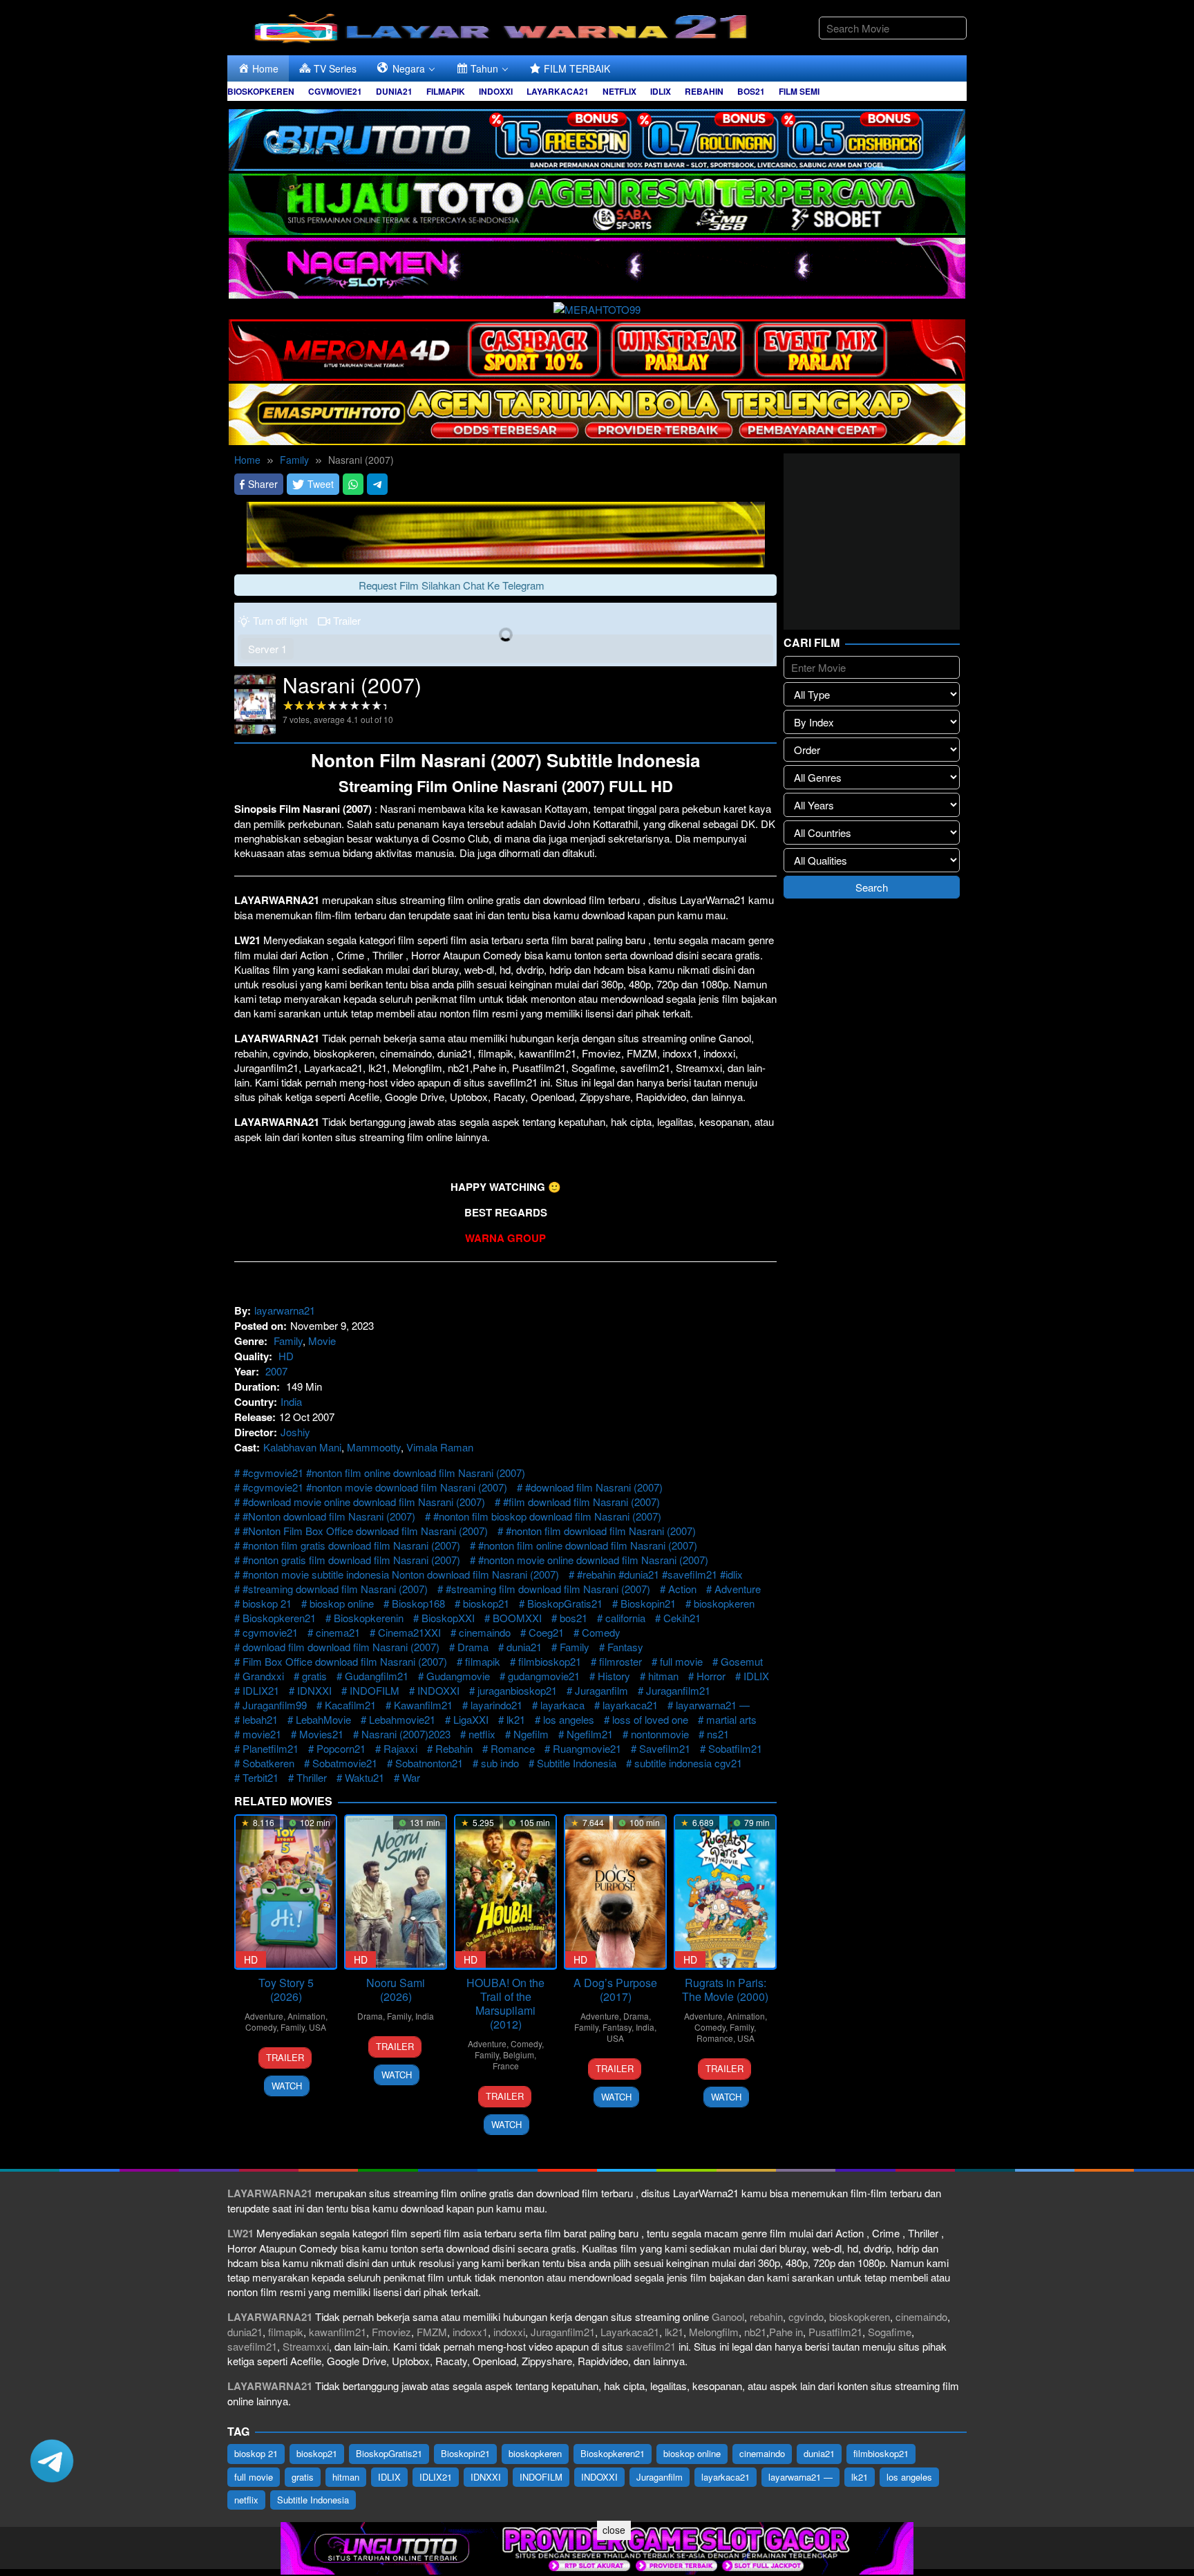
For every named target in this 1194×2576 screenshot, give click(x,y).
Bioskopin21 (648, 1603)
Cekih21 (682, 1618)
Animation (306, 2016)
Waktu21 (364, 1777)
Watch (287, 2086)
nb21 (755, 2332)
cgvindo (806, 2316)
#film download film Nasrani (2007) (581, 1502)
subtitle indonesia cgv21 (688, 1763)
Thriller (312, 1777)
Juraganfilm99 (275, 1705)
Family (288, 1341)
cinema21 (338, 1632)
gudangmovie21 (544, 1676)
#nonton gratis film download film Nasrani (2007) (351, 1560)
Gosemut (742, 1661)
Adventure (738, 1589)
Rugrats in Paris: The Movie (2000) (725, 1990)
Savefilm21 (665, 1748)
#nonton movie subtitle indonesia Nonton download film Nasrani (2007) (401, 1574)
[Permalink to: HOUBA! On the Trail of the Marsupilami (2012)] (505, 1892)
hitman (663, 1676)
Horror (711, 1676)
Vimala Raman (440, 1447)
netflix (482, 1734)
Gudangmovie (458, 1676)
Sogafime (890, 2332)
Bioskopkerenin (369, 1618)
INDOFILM (375, 1690)
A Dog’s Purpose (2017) (615, 1990)
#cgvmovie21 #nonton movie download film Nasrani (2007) (375, 1487)
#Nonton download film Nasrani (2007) (329, 1516)
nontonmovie (660, 1734)
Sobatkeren (268, 1763)
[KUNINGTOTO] (506, 533)
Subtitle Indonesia (577, 1763)
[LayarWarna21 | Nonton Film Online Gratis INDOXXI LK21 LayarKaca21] (504, 26)
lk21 (516, 1719)
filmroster (620, 1661)
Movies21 (321, 1734)
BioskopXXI (448, 1618)
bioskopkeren (724, 1603)
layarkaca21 (630, 1705)
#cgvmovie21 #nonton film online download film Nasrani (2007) (384, 1473)
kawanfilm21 (338, 2332)
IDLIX (756, 1676)
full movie (681, 1661)
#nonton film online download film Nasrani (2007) (588, 1545)
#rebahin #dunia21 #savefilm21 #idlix (660, 1574)
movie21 (262, 1734)
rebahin (766, 2316)
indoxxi (509, 2332)
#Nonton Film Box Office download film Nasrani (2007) (365, 1531)
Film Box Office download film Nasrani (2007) (345, 1661)
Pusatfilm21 (835, 2332)
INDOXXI (438, 1690)
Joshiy (295, 1432)
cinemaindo (485, 1632)
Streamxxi (306, 2346)
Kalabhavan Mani (302, 1447)
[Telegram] (377, 484)
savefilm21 (252, 2346)
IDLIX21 (261, 1690)
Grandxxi (263, 1676)
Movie (322, 1341)
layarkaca (562, 1705)
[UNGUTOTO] (597, 2547)
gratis (314, 1676)
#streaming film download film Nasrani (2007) (548, 1589)
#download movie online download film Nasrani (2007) (364, 1502)
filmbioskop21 (550, 1661)
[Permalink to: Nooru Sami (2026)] (396, 1892)
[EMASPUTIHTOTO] (597, 412)
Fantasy (625, 1647)
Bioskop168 (418, 1603)
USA (318, 2027)
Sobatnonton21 (429, 1763)
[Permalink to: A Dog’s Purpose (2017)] (615, 1892)
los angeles (569, 1719)
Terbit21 (260, 1777)
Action (682, 1589)
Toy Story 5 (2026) (286, 1990)
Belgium (519, 2055)
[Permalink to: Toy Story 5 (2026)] (286, 1892)
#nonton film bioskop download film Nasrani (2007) (547, 1516)
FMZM (432, 2332)
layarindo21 (496, 1705)
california (625, 1618)
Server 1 (267, 649)
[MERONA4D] (597, 348)
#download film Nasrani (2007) (594, 1487)
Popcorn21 (341, 1748)
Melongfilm (714, 2332)
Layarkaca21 (630, 2332)
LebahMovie (323, 1719)
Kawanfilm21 (423, 1705)
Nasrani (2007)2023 (406, 1734)
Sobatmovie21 (345, 1763)
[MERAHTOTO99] (597, 307)
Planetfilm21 (271, 1748)
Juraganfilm (601, 1690)
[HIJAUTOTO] (597, 202)
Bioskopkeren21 (279, 1618)
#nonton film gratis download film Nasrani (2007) (351, 1545)
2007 (276, 1371)
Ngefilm (531, 1734)
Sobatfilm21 (735, 1748)
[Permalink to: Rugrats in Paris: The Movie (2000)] (725, 1892)
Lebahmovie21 (402, 1719)
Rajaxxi (400, 1748)
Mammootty (374, 1447)
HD (286, 1356)
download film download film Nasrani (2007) (341, 1647)
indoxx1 (470, 2332)
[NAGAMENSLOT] (597, 266)
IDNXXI (314, 1690)
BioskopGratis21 (565, 1603)
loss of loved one (650, 1719)
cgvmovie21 (270, 1632)
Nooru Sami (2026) (396, 1990)
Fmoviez (391, 2332)
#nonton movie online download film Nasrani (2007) (593, 1560)
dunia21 (524, 1647)
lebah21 (260, 1719)
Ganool (728, 2316)
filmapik (483, 1661)
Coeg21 (546, 1632)
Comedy (601, 1632)
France (506, 2066)
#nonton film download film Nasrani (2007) (601, 1531)
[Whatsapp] (353, 484)
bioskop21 (486, 1603)
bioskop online (342, 1603)
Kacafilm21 (350, 1705)
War (411, 1777)
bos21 (574, 1618)
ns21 (718, 1734)
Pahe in (786, 2332)
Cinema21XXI (409, 1632)
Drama (473, 1647)
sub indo (500, 1763)
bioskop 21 (267, 1603)
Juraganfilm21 (678, 1690)
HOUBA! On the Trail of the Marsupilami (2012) (505, 2003)
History (614, 1676)
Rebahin (454, 1748)
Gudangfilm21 (377, 1676)
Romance (513, 1748)
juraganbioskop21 (517, 1690)
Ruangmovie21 (587, 1748)
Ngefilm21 (590, 1734)
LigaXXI (471, 1719)
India (291, 1401)
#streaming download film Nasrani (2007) (335, 1589)
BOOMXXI (517, 1618)
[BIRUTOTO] (597, 138)
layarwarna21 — (713, 1705)
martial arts (731, 1719)
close (614, 2530)
